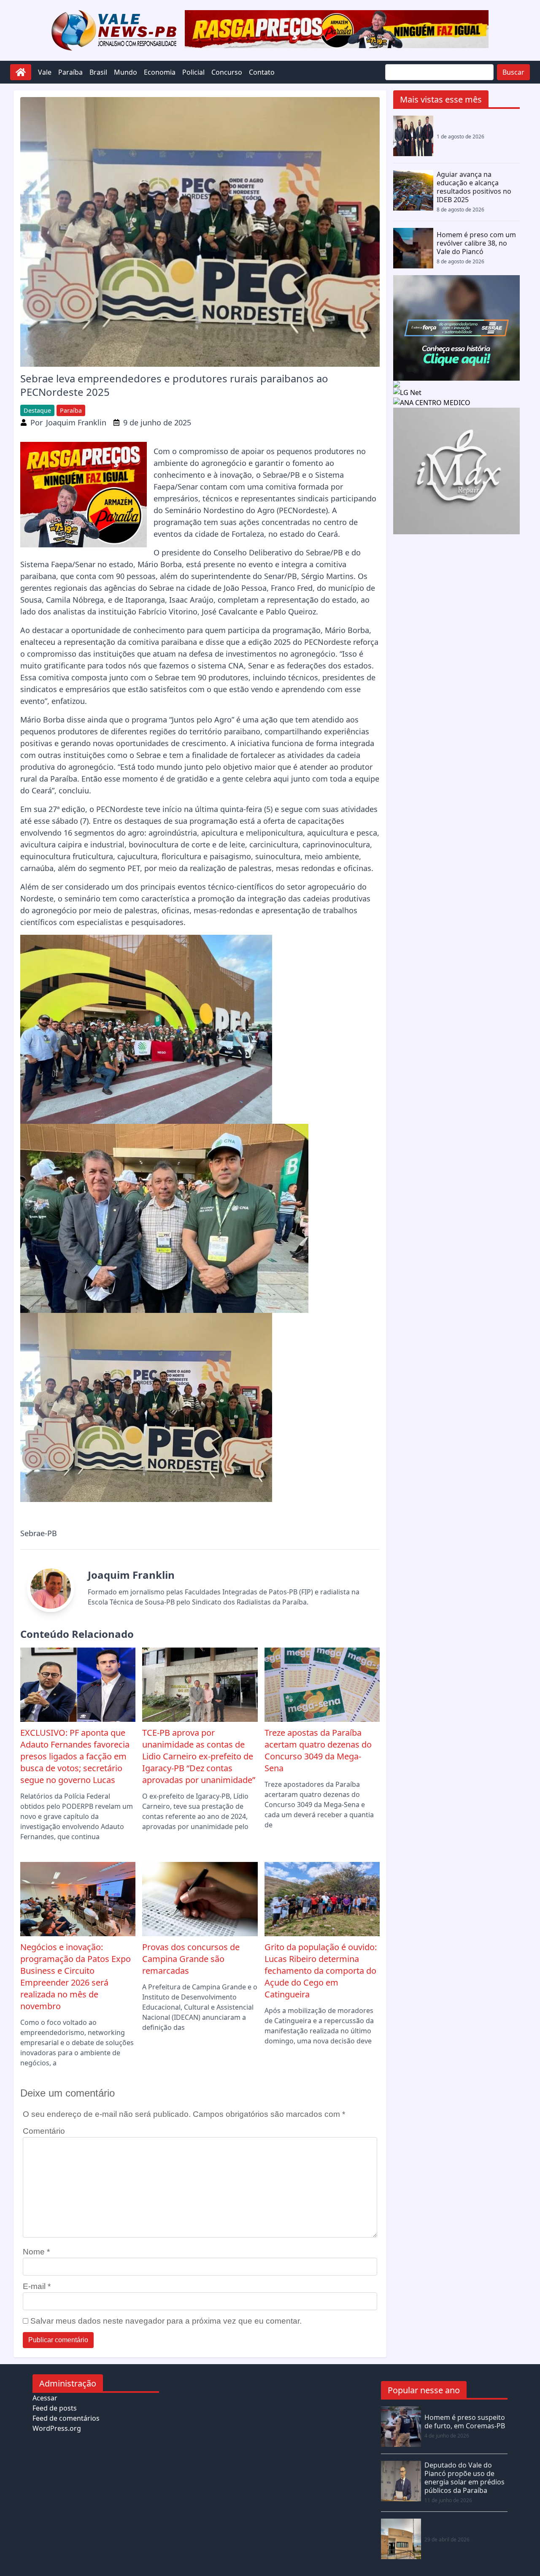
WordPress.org (57, 2428)
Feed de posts (55, 2408)
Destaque (37, 410)
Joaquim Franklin (76, 422)
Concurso (227, 72)
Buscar (513, 72)
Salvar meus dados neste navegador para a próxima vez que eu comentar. (166, 2321)
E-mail (37, 2286)
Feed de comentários (66, 2418)
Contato (262, 72)
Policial (193, 72)
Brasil (98, 72)
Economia (160, 72)
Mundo (126, 72)
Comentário (44, 2131)
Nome (36, 2252)
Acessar (45, 2398)
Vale (45, 72)
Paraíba (70, 72)
